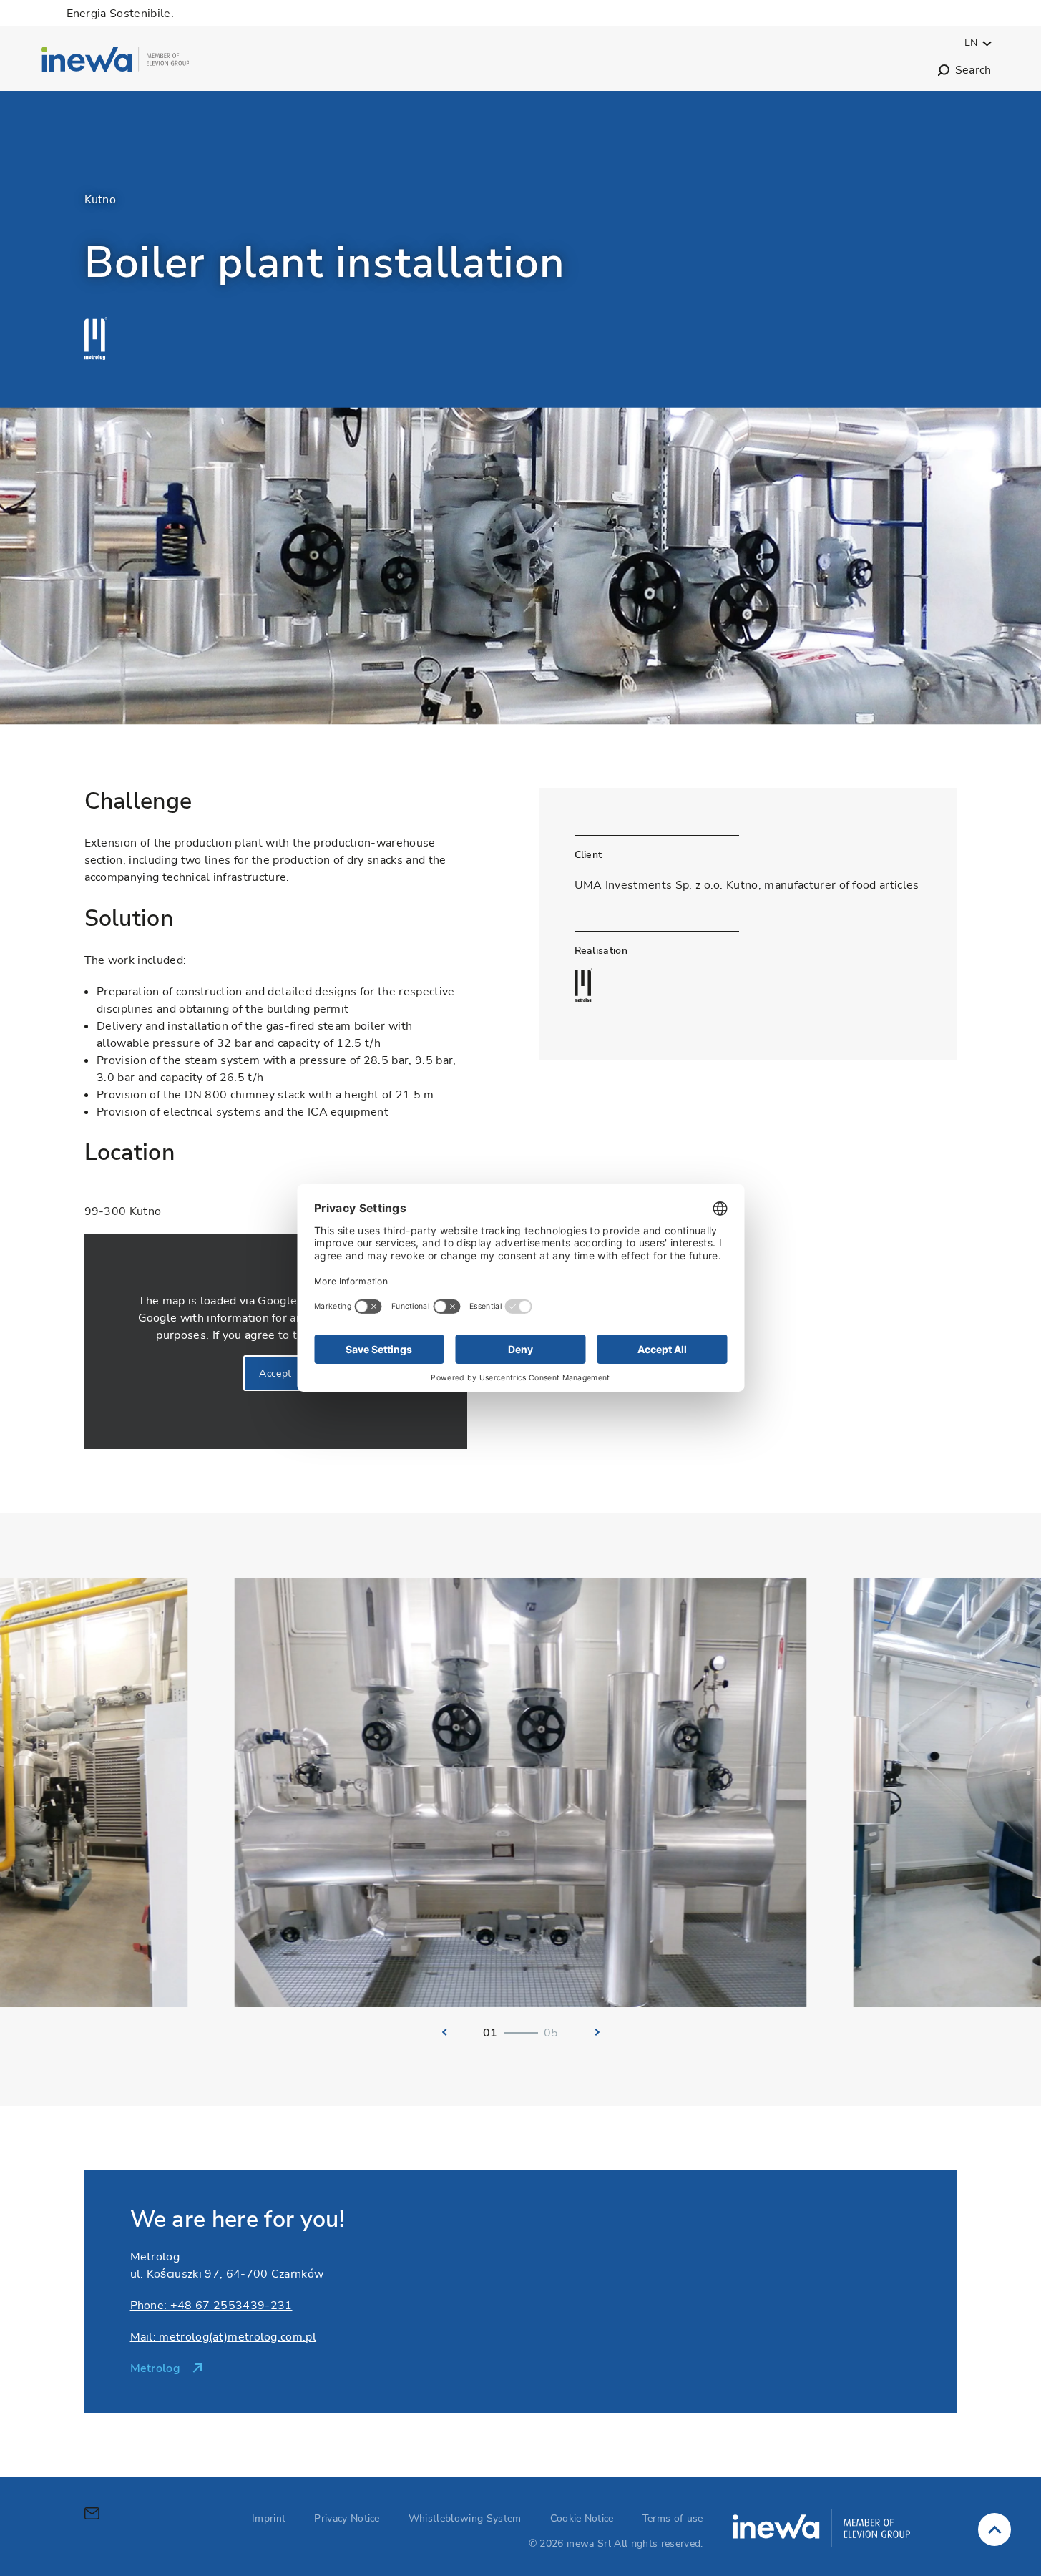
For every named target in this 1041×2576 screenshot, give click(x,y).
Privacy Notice (347, 2518)
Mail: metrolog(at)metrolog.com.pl (224, 2337)
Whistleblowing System (465, 2518)
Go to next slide (601, 2032)
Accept (275, 1374)
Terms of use (673, 2518)
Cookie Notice (582, 2518)
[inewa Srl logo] (116, 62)
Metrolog (156, 2368)
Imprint (269, 2518)
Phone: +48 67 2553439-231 (211, 2306)
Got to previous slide (441, 2032)
